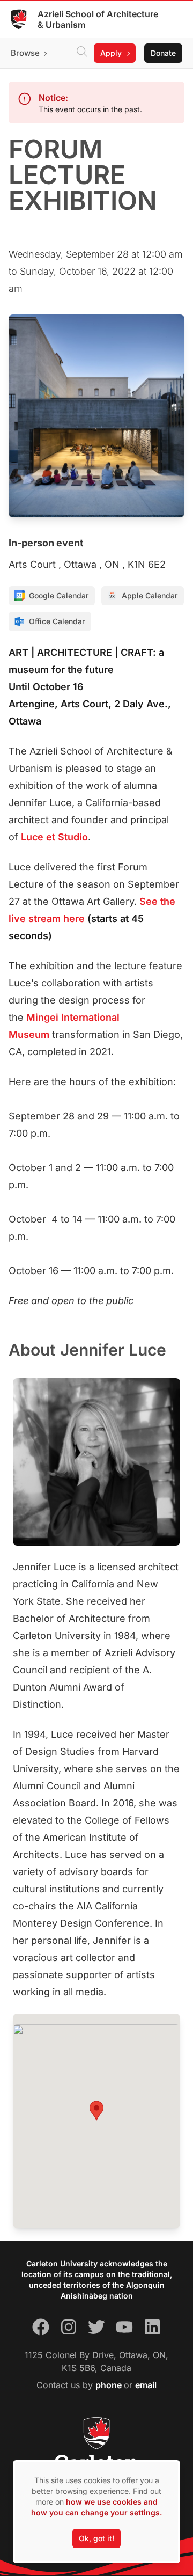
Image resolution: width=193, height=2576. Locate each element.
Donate (163, 53)
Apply (111, 53)
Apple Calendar (150, 595)
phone (110, 2385)
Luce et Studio (54, 837)
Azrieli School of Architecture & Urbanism (98, 19)
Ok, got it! (96, 2538)
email (146, 2385)
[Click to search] (82, 53)
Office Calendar (57, 621)
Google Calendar (59, 595)
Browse (25, 53)
